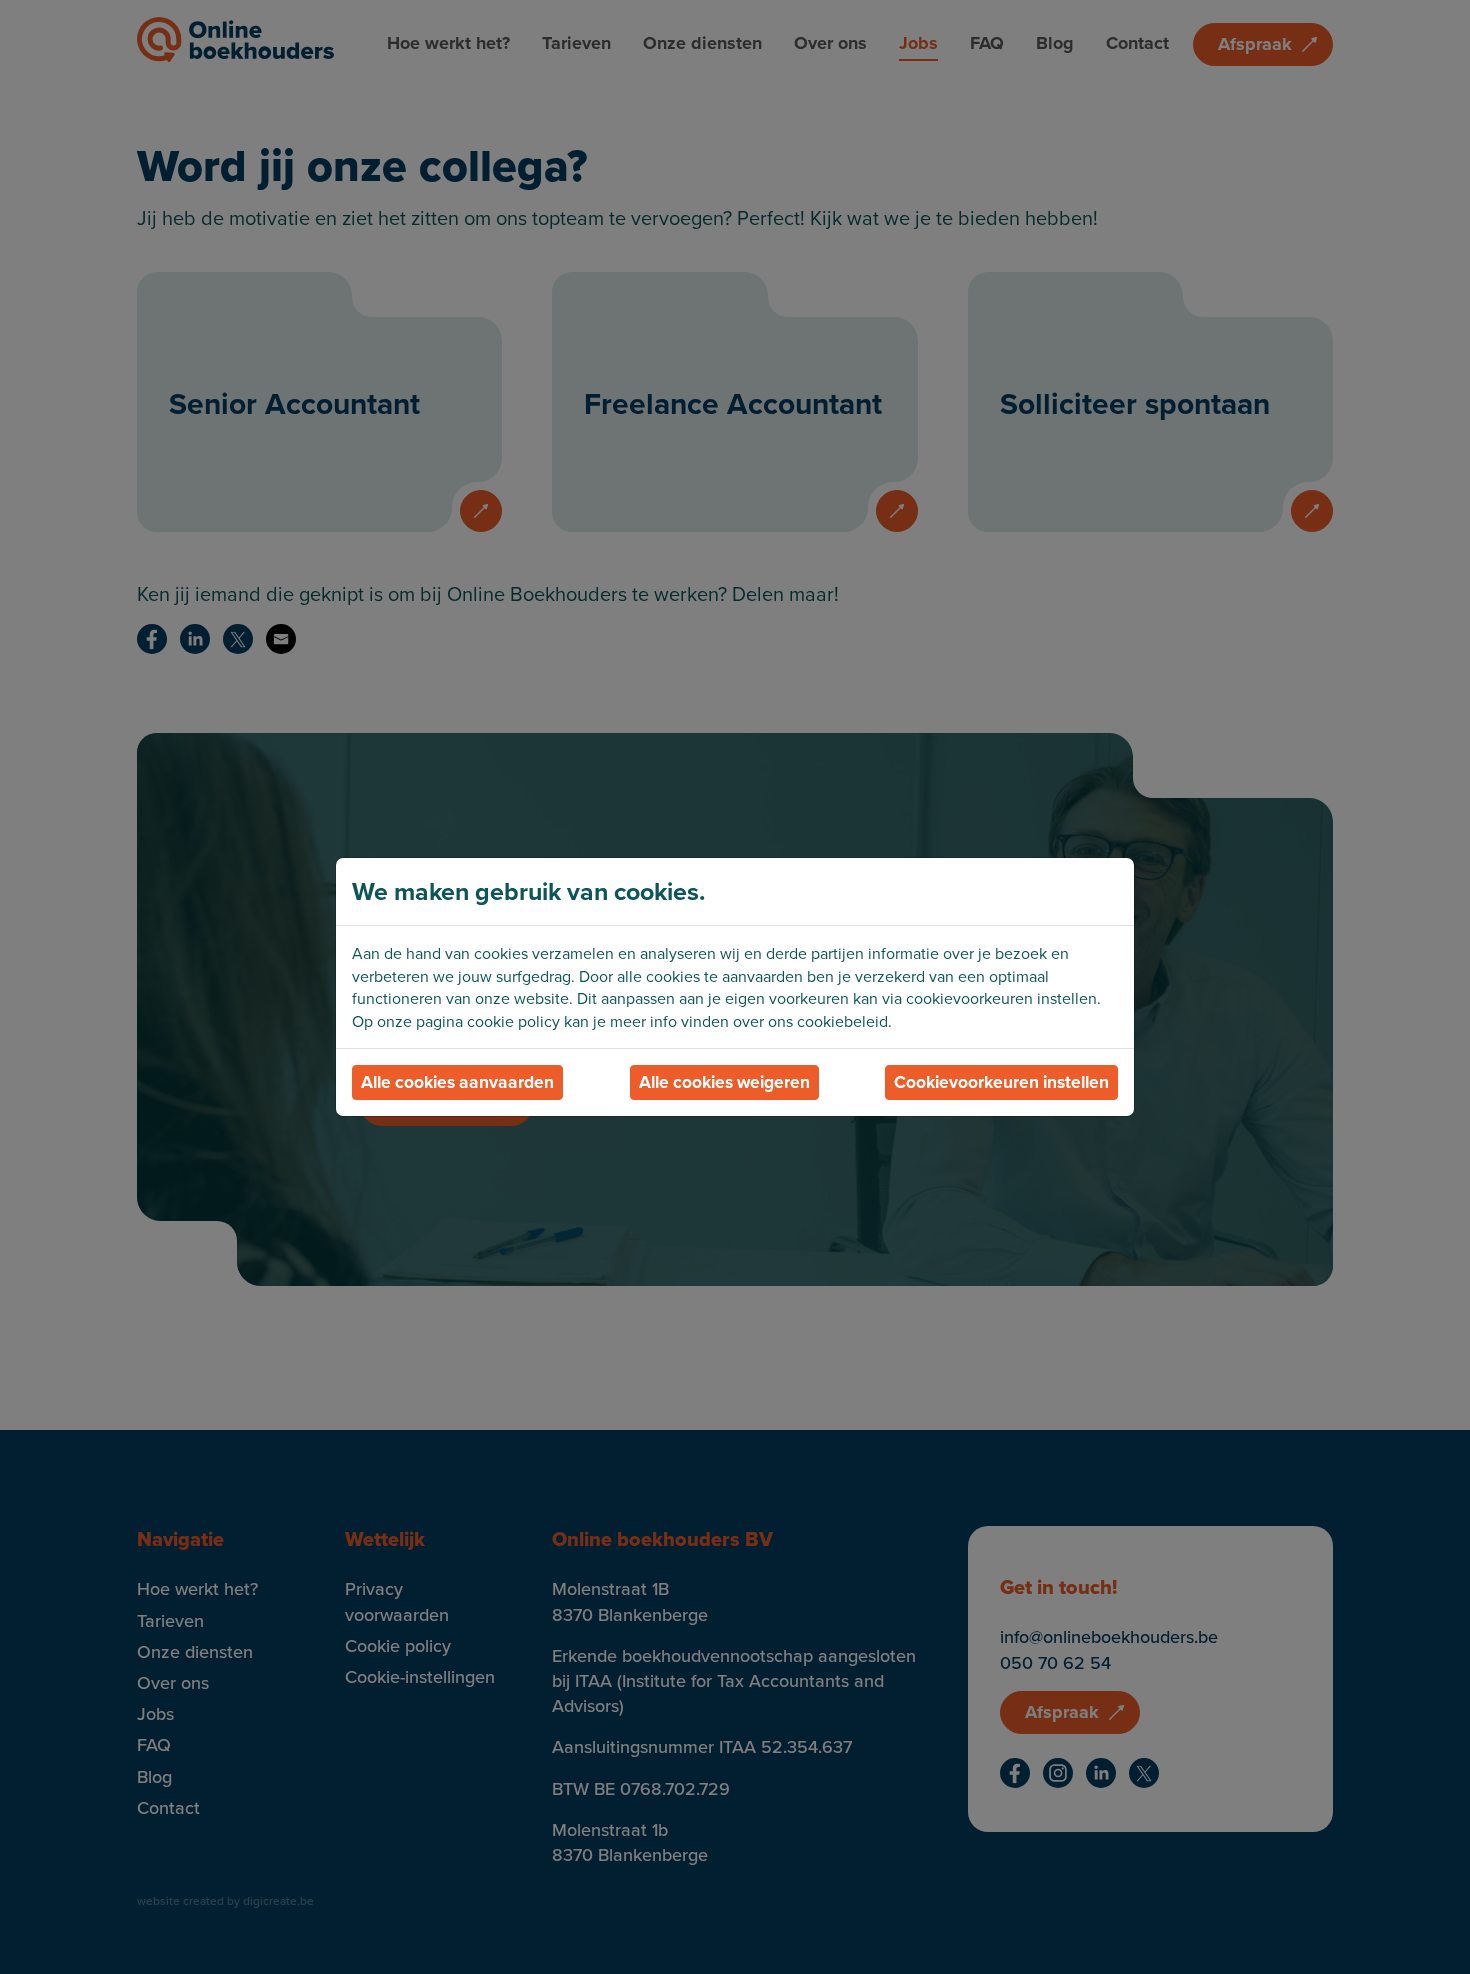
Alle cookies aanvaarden (457, 1081)
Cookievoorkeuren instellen (1001, 1081)
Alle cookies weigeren (724, 1081)
